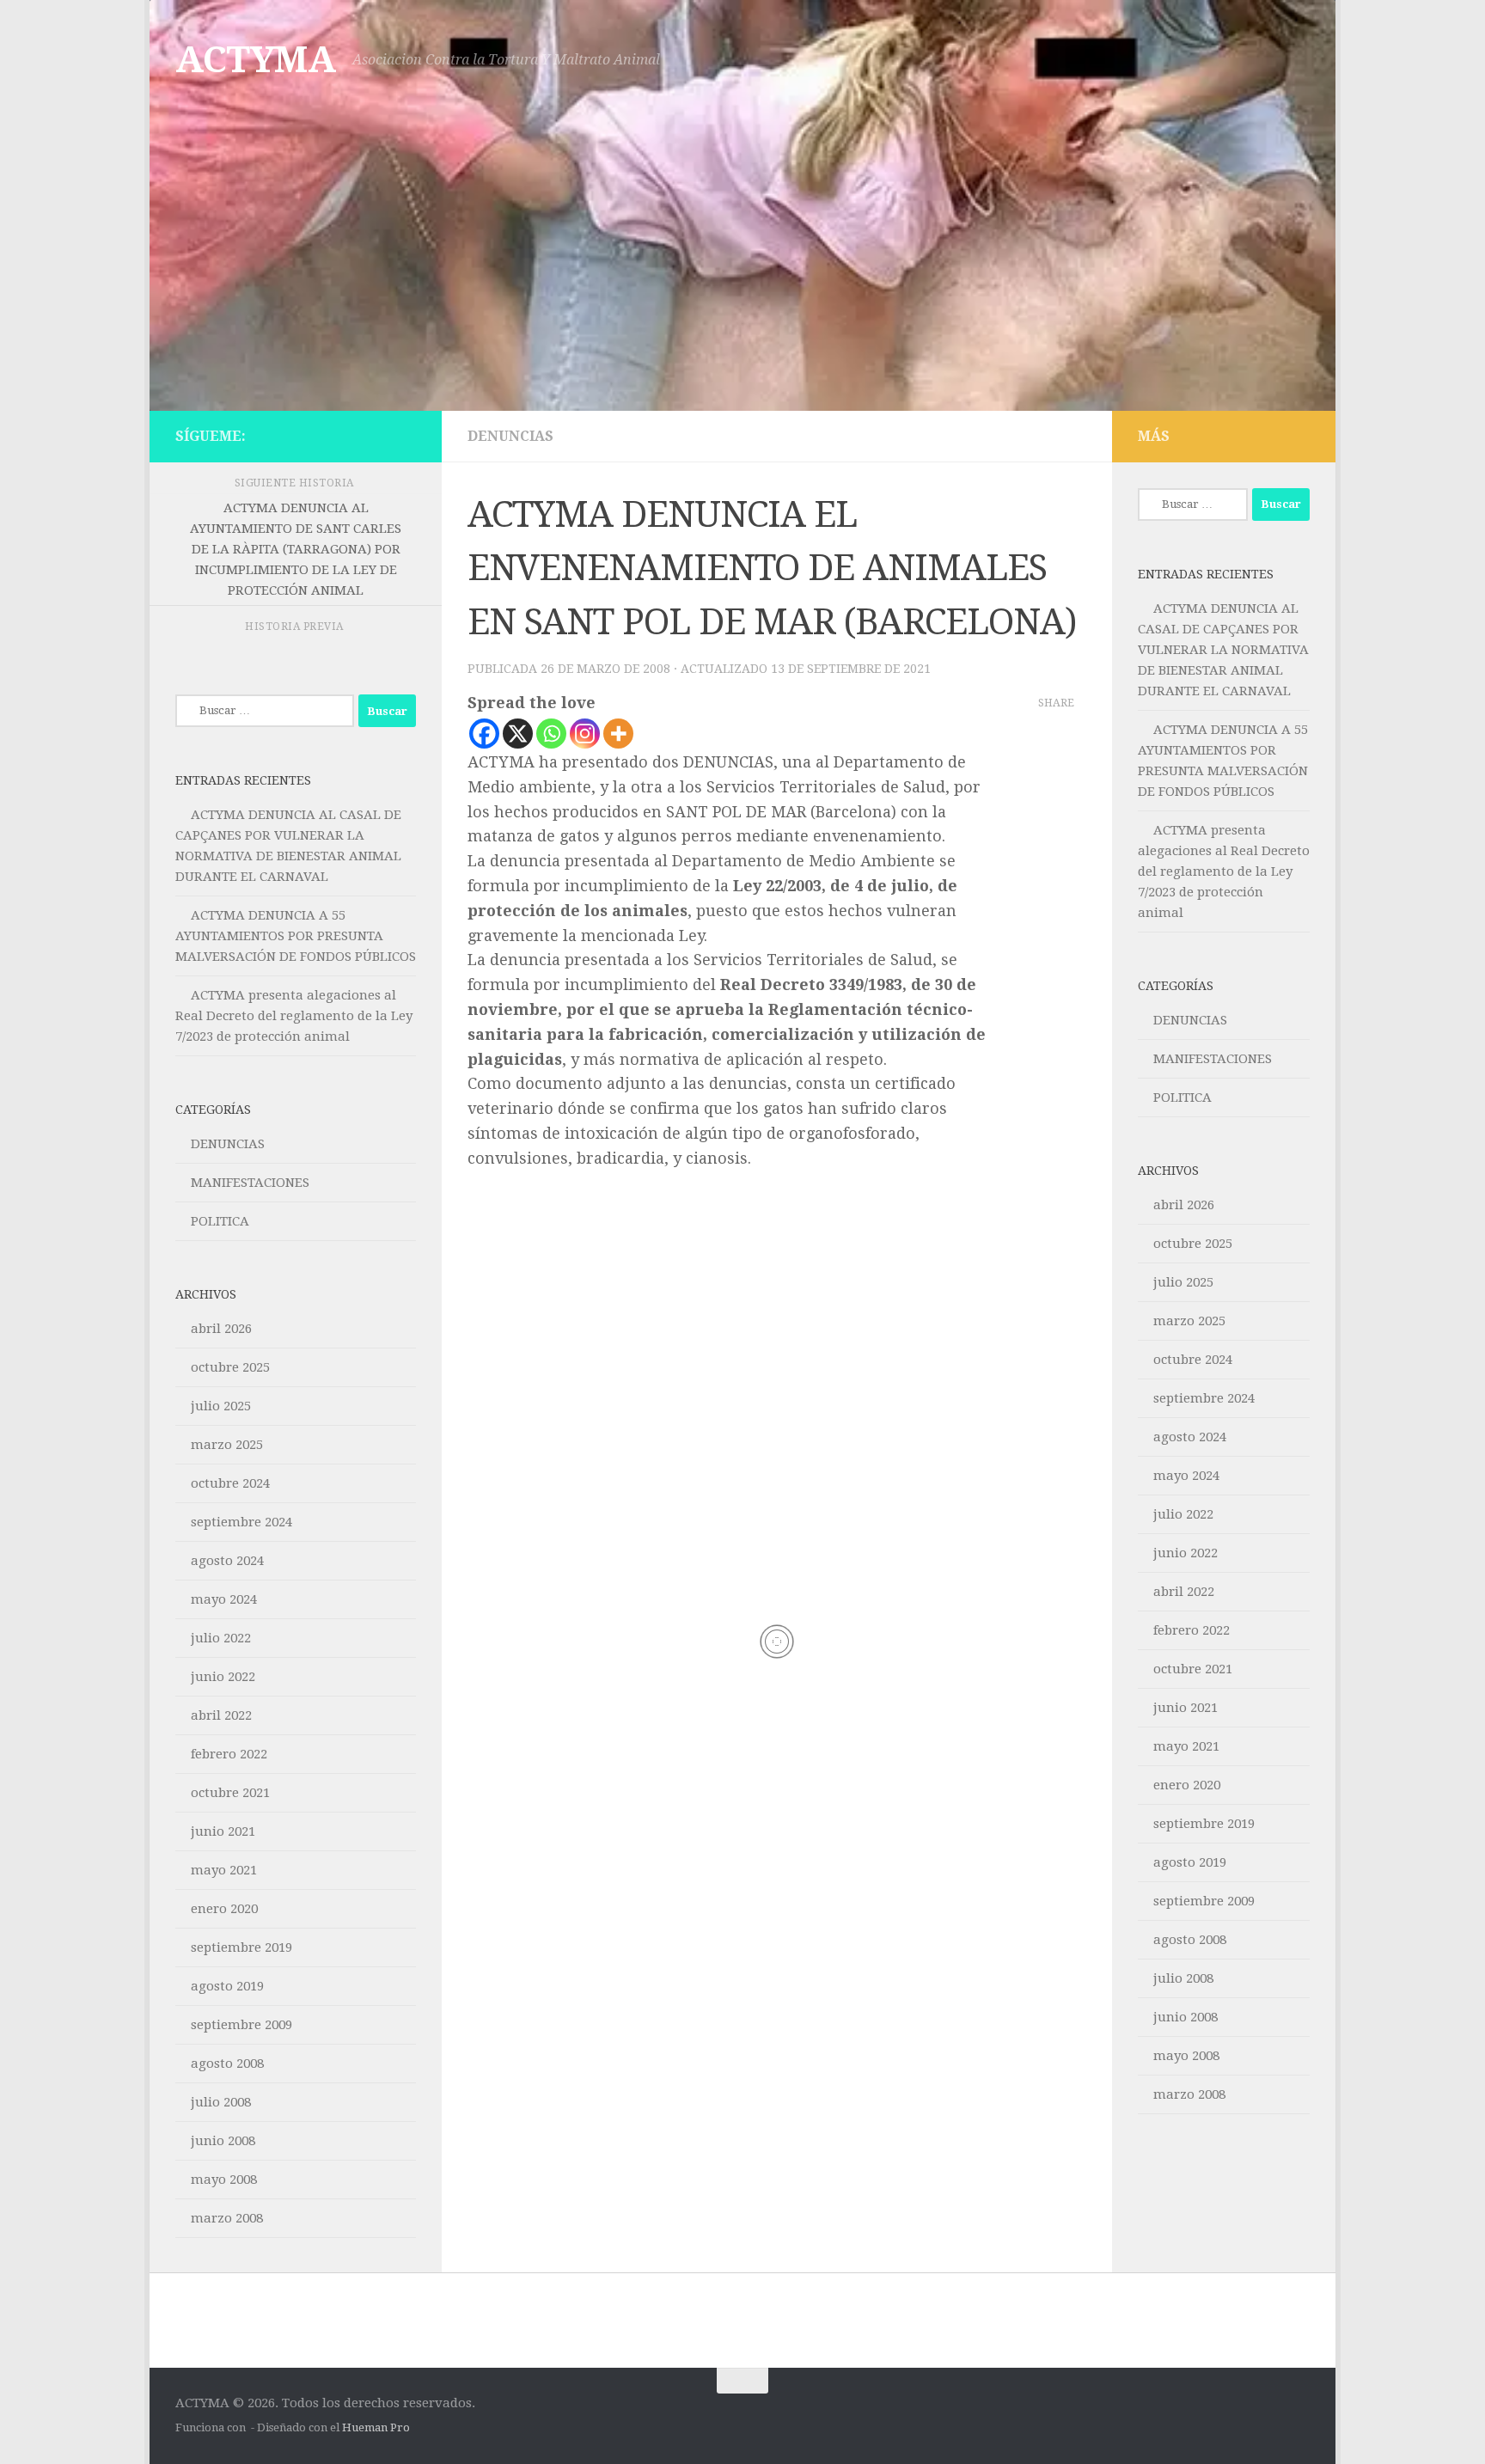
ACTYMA (255, 60)
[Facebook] (484, 734)
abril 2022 (221, 1715)
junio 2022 (223, 1677)
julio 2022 (221, 1638)
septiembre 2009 (241, 2025)
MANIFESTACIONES (250, 1183)
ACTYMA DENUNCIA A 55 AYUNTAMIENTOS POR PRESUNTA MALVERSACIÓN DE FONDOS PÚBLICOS (296, 936)
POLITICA (220, 1221)
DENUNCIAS (510, 436)
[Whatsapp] (551, 734)
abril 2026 (221, 1329)
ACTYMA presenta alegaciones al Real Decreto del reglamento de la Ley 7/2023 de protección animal (294, 1016)
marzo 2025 (227, 1445)
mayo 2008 (224, 2180)
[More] (618, 734)
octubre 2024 (230, 1483)
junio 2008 (223, 2141)
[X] (518, 734)
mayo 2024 (224, 1599)
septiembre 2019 (241, 1947)
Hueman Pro (376, 2427)
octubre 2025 (230, 1367)
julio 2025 (221, 1406)
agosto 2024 (227, 1561)
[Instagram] (585, 734)
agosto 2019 (227, 1986)
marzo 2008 (227, 2218)
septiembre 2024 (241, 1522)
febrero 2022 (229, 1754)
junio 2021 (223, 1831)
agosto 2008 (227, 2064)
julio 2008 (221, 2102)
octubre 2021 (230, 1793)
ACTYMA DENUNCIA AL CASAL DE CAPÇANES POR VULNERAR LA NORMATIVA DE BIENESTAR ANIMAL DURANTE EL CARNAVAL (1223, 650)
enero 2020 (224, 1909)
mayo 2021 (224, 1870)
